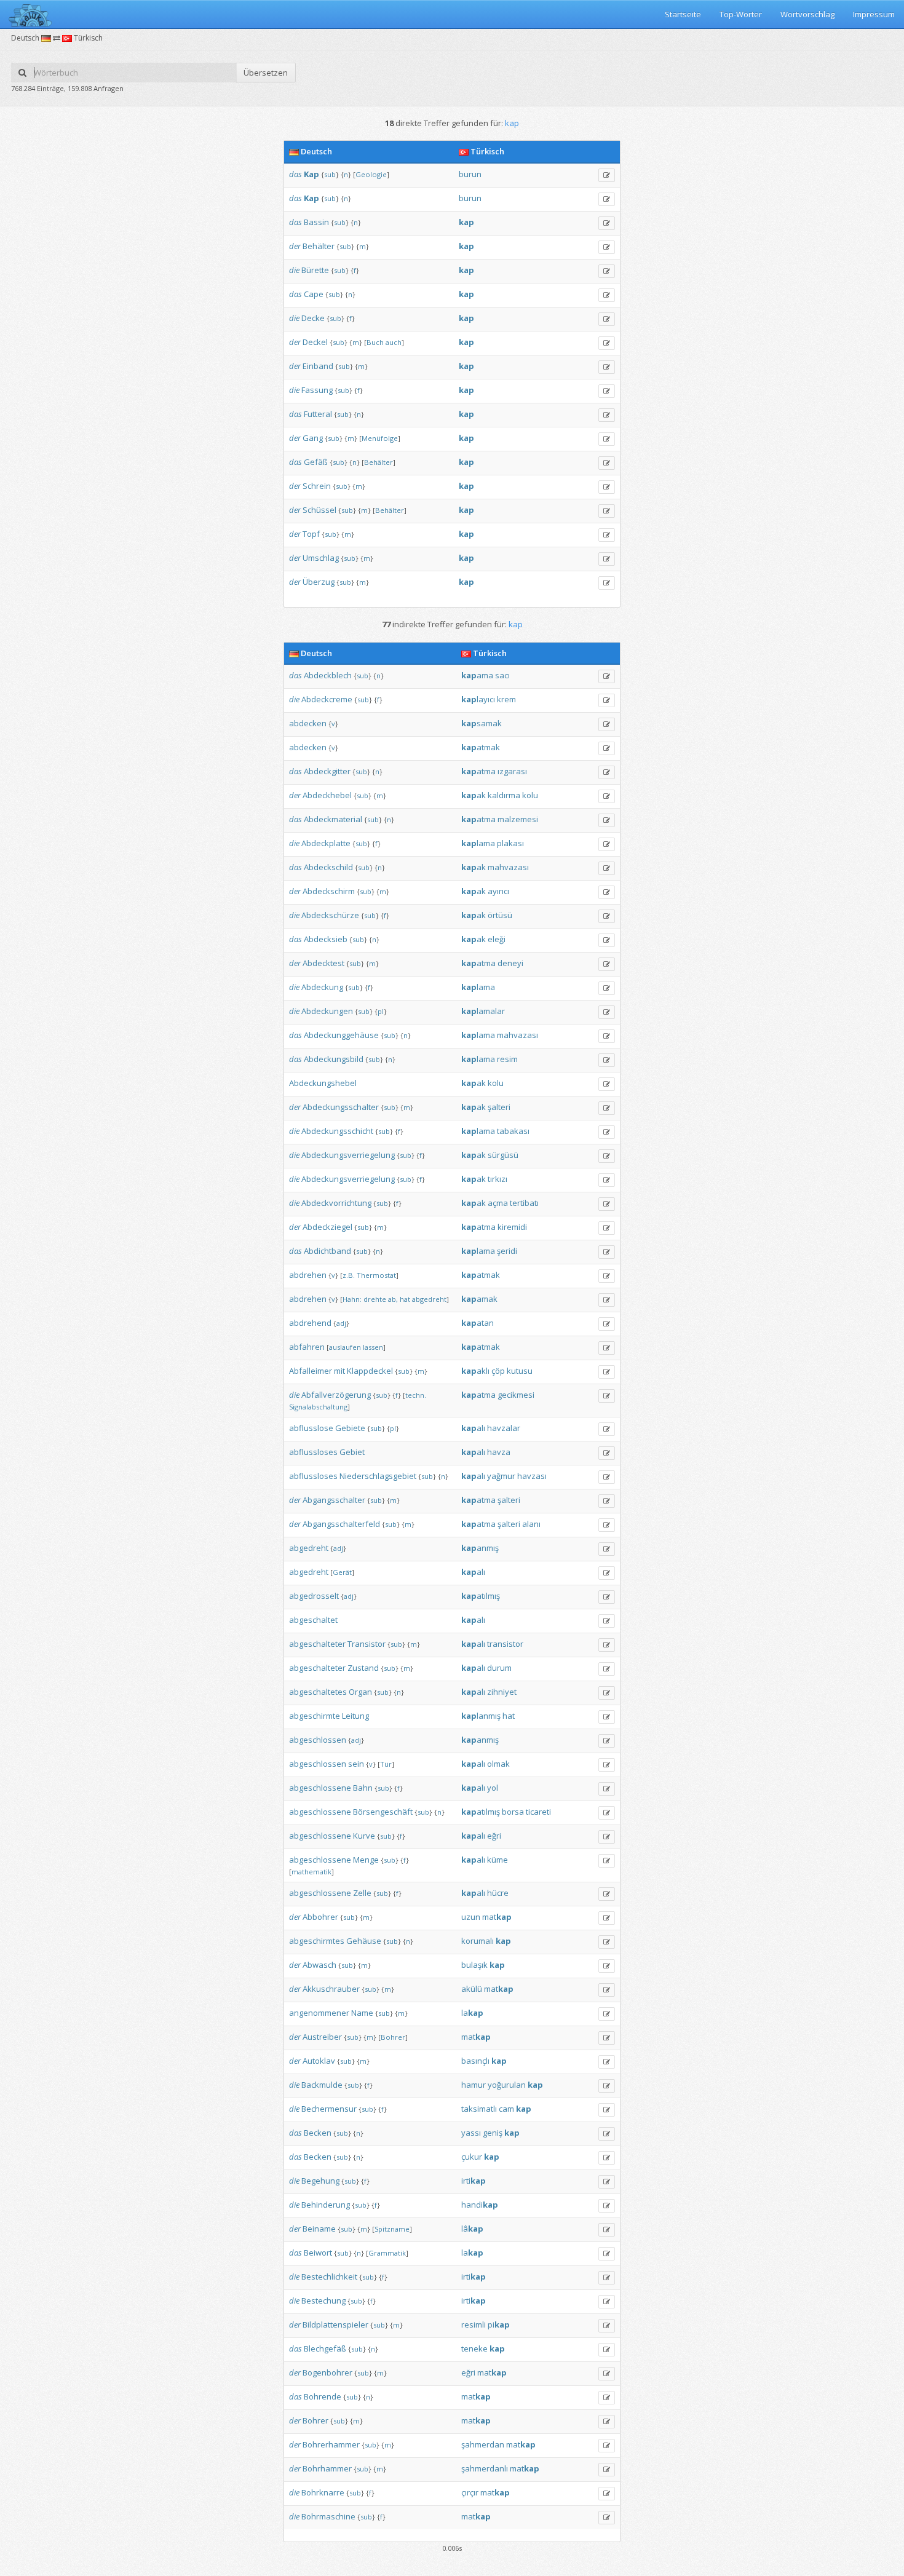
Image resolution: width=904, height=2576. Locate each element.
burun (470, 174)
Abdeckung (322, 987)
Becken (318, 2133)
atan (478, 1323)
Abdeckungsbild (334, 1059)
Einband (318, 366)
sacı (502, 675)
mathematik (311, 1872)
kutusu (520, 1371)
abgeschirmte (315, 1716)
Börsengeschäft (383, 1812)
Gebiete (350, 1428)
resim (507, 1059)
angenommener (319, 2013)
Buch (375, 342)
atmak (481, 747)
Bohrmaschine (328, 2516)
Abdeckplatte (326, 843)
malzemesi (518, 819)
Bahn (363, 1788)
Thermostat (376, 1275)
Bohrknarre (323, 2492)
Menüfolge (380, 438)
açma (498, 1203)
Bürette (315, 270)
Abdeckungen (327, 1011)
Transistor (367, 1644)
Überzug (319, 582)
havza (499, 1452)
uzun (471, 1917)
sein (356, 1764)
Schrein (317, 486)
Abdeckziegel (327, 1227)
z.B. (349, 1275)
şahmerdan (483, 2444)
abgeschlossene (320, 1788)
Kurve (364, 1836)
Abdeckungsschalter (341, 1107)
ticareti (538, 1812)
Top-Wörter (741, 14)
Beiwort (318, 2253)
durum (499, 1668)
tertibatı (524, 1203)
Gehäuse (364, 1941)
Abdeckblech (328, 675)
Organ (360, 1692)
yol (493, 1788)
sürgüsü (503, 1155)
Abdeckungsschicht (337, 1131)
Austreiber (322, 2037)
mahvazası (508, 867)
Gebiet (352, 1452)
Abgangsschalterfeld (341, 1524)
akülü (472, 1989)
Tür (386, 1764)
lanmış (481, 1716)
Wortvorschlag (807, 14)
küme (498, 1860)
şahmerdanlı (485, 2468)
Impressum (874, 14)
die (294, 270)
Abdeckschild (328, 867)
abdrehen (308, 1275)
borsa (513, 1812)
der (295, 246)
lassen (373, 1347)
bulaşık (474, 1965)
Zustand (363, 1668)
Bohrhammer (327, 2468)
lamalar (483, 1011)
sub (330, 174)
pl (381, 1011)
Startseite (683, 14)
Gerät (342, 1572)
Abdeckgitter (327, 771)
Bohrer (393, 2037)
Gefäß (316, 462)
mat (497, 1917)
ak (474, 795)
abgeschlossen (318, 1740)
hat (405, 1299)
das (295, 174)
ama (477, 675)
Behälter (319, 246)
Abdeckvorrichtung (336, 1203)
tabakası (513, 1131)
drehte (375, 1299)
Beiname (319, 2229)
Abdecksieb (326, 939)
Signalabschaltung (318, 1407)
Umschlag (321, 558)
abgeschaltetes (318, 1692)
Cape (314, 294)
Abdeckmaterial (333, 819)
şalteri (499, 1107)
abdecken (308, 723)
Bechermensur (329, 2109)
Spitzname (392, 2229)
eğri (494, 1836)
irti (474, 2181)
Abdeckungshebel (323, 1083)
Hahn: (352, 1299)
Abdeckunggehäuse (341, 1035)
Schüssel (319, 510)
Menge (366, 1860)
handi (480, 2205)
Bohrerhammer (331, 2444)
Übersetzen (266, 73)
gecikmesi (516, 1395)
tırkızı (498, 1179)
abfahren (307, 1347)
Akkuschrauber (331, 1989)
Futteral (318, 414)
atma (478, 771)
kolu (530, 795)
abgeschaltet (313, 1620)
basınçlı (475, 2061)
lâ (472, 2229)
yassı (471, 2133)
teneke (474, 2348)
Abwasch (319, 1965)
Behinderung (326, 2205)
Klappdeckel (370, 1371)
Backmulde (322, 2085)
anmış (480, 1548)
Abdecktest (323, 963)
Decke (313, 318)
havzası (532, 1476)
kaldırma (504, 795)
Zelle (362, 1893)
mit (339, 1371)
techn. (416, 1395)
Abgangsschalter (334, 1500)
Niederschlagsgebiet (378, 1476)
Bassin (316, 222)
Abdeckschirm (329, 891)
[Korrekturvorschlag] (607, 175)
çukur (472, 2157)
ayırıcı (498, 891)
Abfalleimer (311, 1371)
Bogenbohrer (327, 2372)
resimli (474, 2324)
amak (479, 1299)
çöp (498, 1371)
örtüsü (500, 915)
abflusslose (311, 1428)
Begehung (320, 2181)
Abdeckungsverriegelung (348, 1155)
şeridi (507, 1251)
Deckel (315, 342)
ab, (393, 1299)
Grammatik (387, 2253)
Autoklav (319, 2061)
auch (394, 342)
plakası (510, 843)
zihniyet (502, 1692)
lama (478, 843)
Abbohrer (320, 1917)
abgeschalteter (317, 1644)
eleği (497, 939)
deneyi (510, 963)
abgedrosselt (314, 1596)
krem (506, 699)
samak (482, 723)
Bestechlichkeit (329, 2277)
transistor (505, 1644)
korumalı (478, 1941)
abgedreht (429, 1299)
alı (473, 1428)
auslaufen (345, 1347)
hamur (474, 2085)
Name (362, 2013)
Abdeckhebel (327, 795)
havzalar (504, 1428)
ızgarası (512, 771)
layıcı (478, 699)
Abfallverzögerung (336, 1395)
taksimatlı (479, 2109)
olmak (498, 1764)
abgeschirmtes (317, 1941)
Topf (311, 534)
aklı (475, 1371)
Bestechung (323, 2301)
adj (341, 1323)
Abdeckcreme (327, 699)
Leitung (355, 1716)
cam (506, 2109)
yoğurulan (507, 2085)
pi (499, 2324)
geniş (493, 2133)
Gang (313, 438)
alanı (531, 1524)
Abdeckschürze (330, 915)
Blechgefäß (325, 2348)
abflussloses (313, 1452)
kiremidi (512, 1227)
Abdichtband (327, 1251)
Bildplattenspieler (335, 2324)
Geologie (371, 174)
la (472, 2013)
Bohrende (323, 2396)
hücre (498, 1893)
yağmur (501, 1476)
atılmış (481, 1596)
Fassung (317, 390)
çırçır (470, 2492)
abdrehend (310, 1323)
